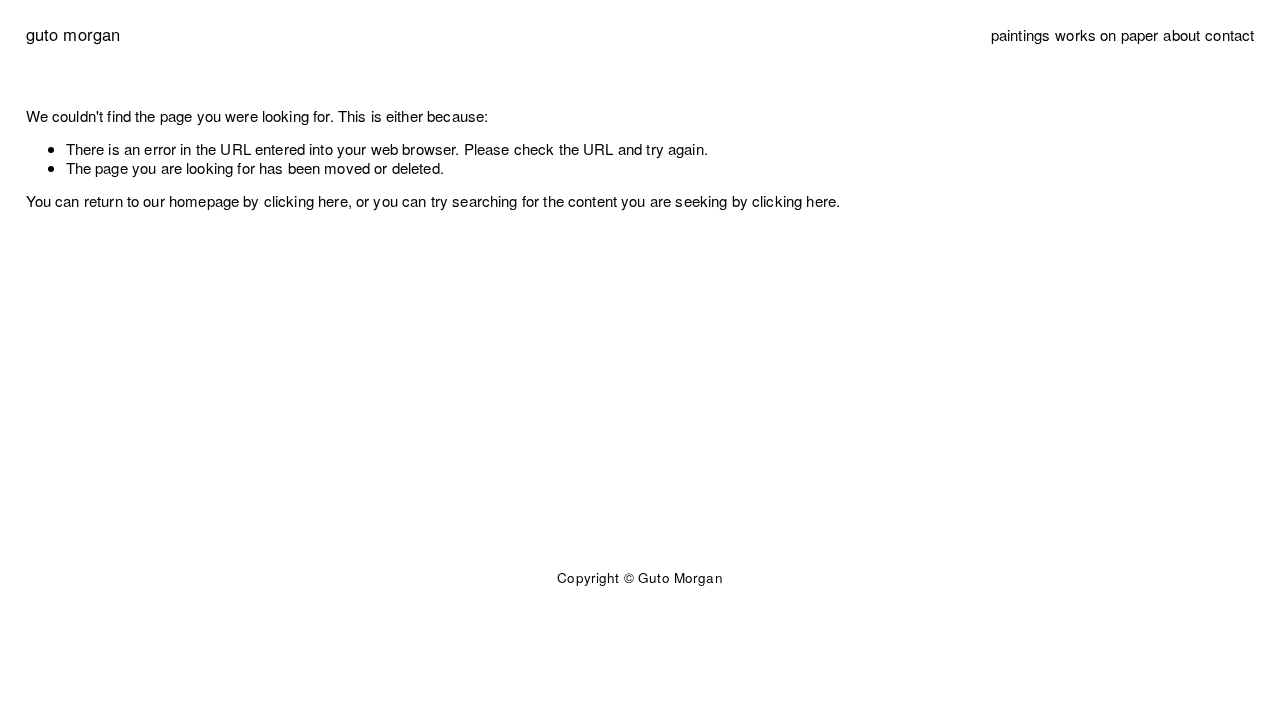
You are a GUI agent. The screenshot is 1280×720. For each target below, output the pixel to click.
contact (1229, 34)
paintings (1020, 34)
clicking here (306, 200)
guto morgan (73, 34)
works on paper (1106, 34)
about (1181, 34)
